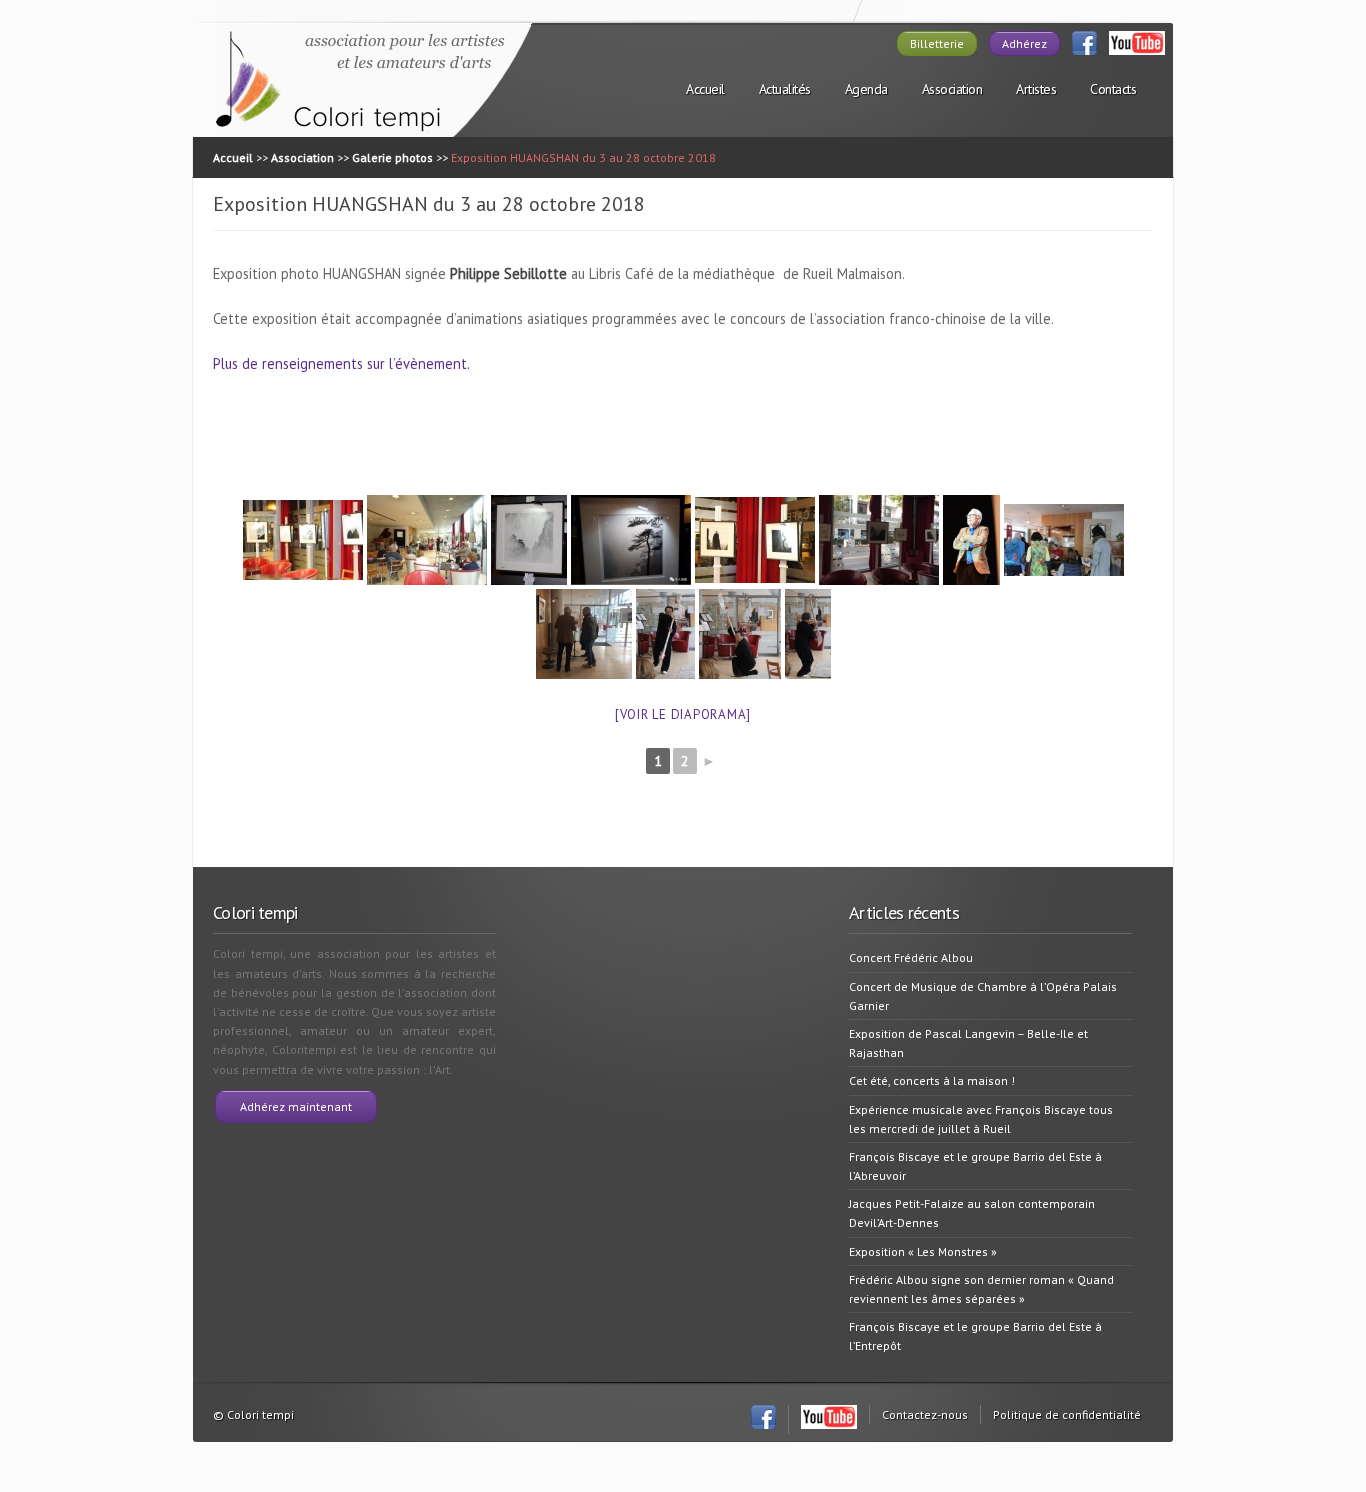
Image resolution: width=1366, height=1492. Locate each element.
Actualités (785, 89)
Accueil (705, 89)
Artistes (1036, 89)
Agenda (866, 89)
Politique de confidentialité (1067, 1414)
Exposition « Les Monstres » (923, 1251)
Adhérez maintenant (296, 1106)
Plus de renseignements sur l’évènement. (341, 363)
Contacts (1113, 89)
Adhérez (1024, 43)
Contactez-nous (925, 1414)
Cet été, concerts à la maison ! (932, 1080)
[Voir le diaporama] (683, 714)
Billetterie (937, 43)
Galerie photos (392, 157)
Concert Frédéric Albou (911, 957)
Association (952, 89)
